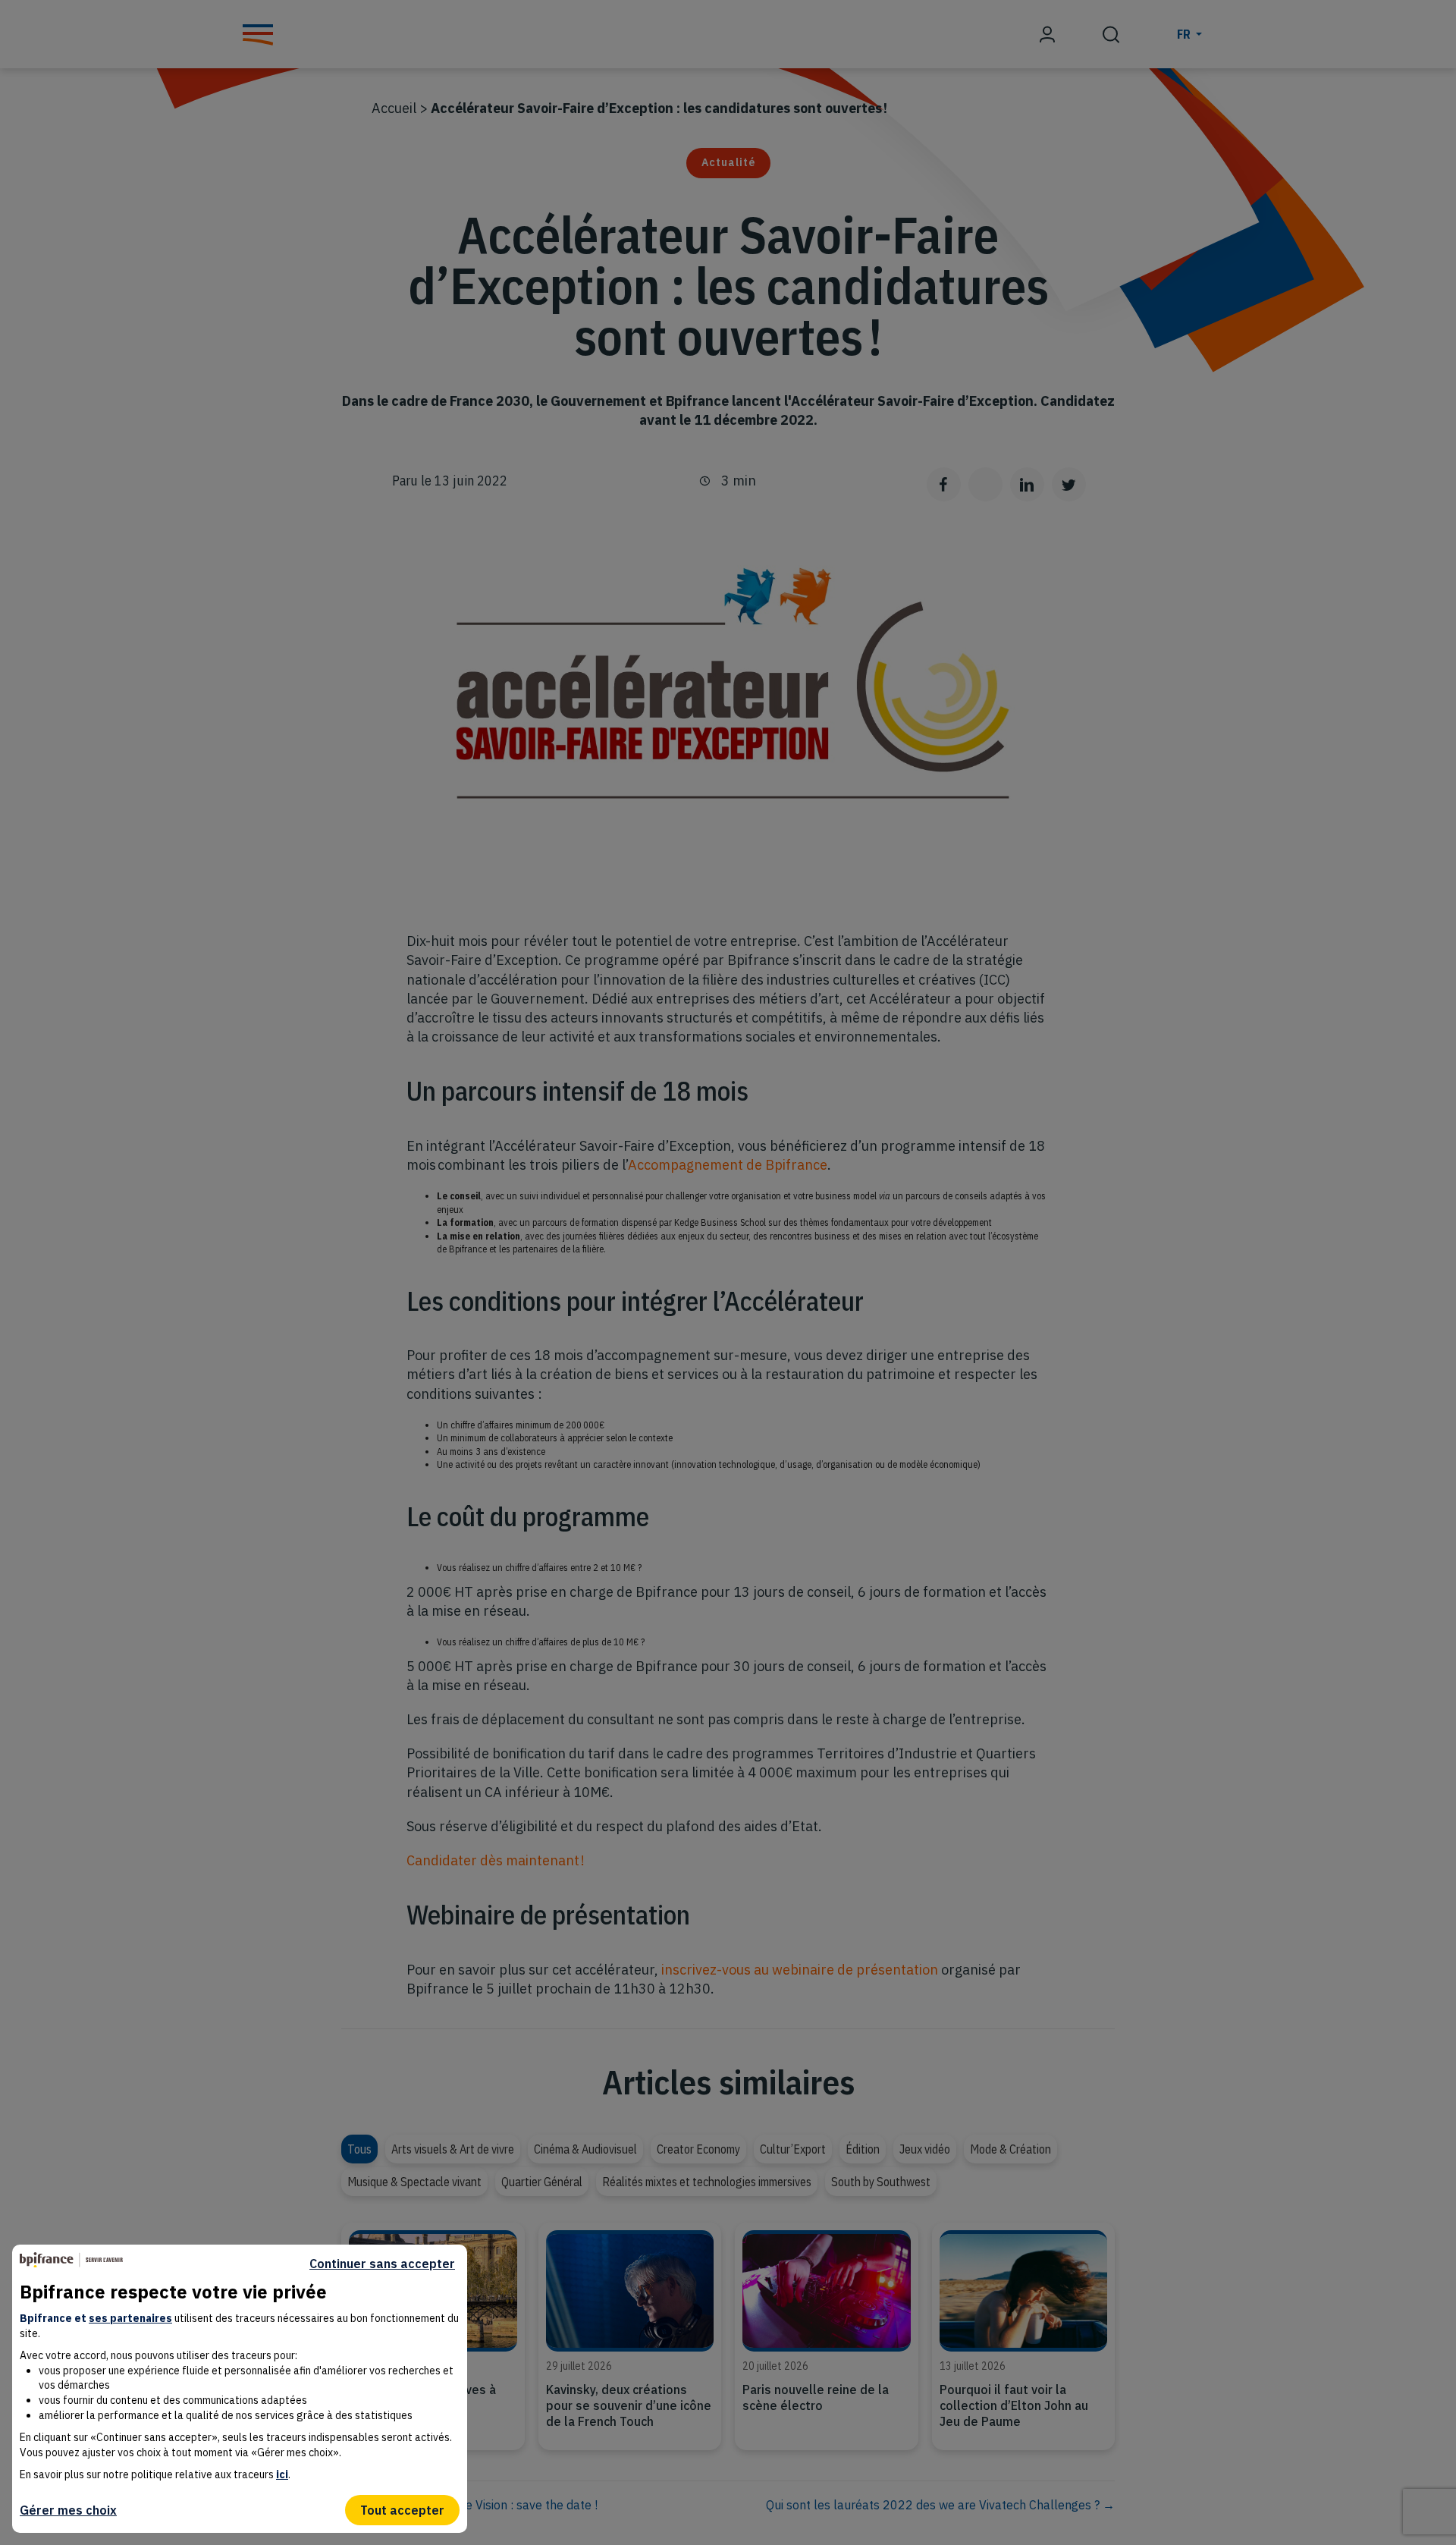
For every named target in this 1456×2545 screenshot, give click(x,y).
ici (282, 2474)
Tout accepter (402, 2510)
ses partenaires (130, 2318)
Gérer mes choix (68, 2510)
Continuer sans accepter (382, 2264)
